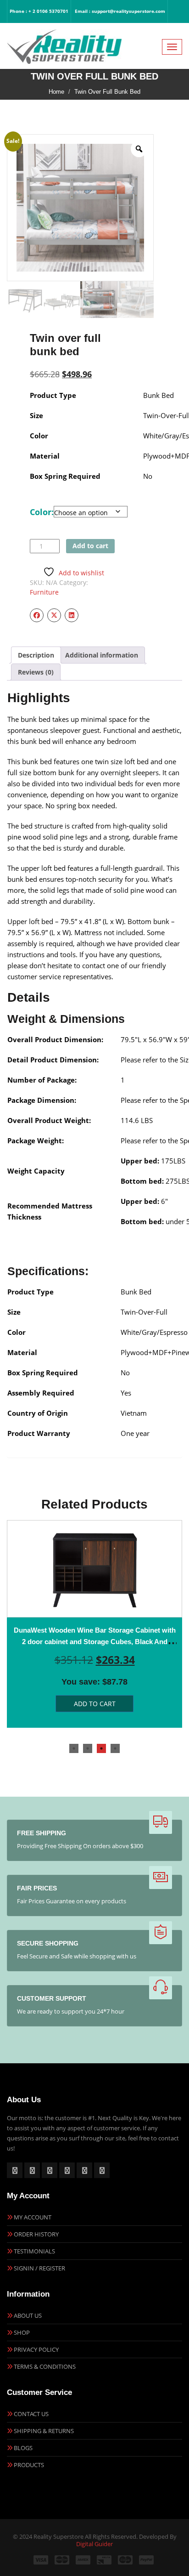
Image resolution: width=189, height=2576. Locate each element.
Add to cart (90, 546)
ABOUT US (28, 2315)
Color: (42, 512)
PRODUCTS (29, 2465)
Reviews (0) (36, 672)
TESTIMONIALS (34, 2251)
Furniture (44, 592)
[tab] (36, 655)
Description (36, 655)
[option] (94, 1624)
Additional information (102, 655)
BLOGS (23, 2448)
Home (56, 92)
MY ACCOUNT (33, 2217)
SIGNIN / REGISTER (39, 2268)
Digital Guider (94, 2544)
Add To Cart (95, 1704)
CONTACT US (31, 2414)
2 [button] (88, 1748)
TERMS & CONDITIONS (45, 2366)
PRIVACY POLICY (36, 2349)
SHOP (22, 2332)
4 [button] (115, 1748)
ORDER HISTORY (36, 2234)
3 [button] (101, 1748)
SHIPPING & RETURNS (44, 2431)
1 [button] (74, 1748)
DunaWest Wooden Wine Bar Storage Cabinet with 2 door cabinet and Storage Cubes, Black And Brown (95, 1642)
